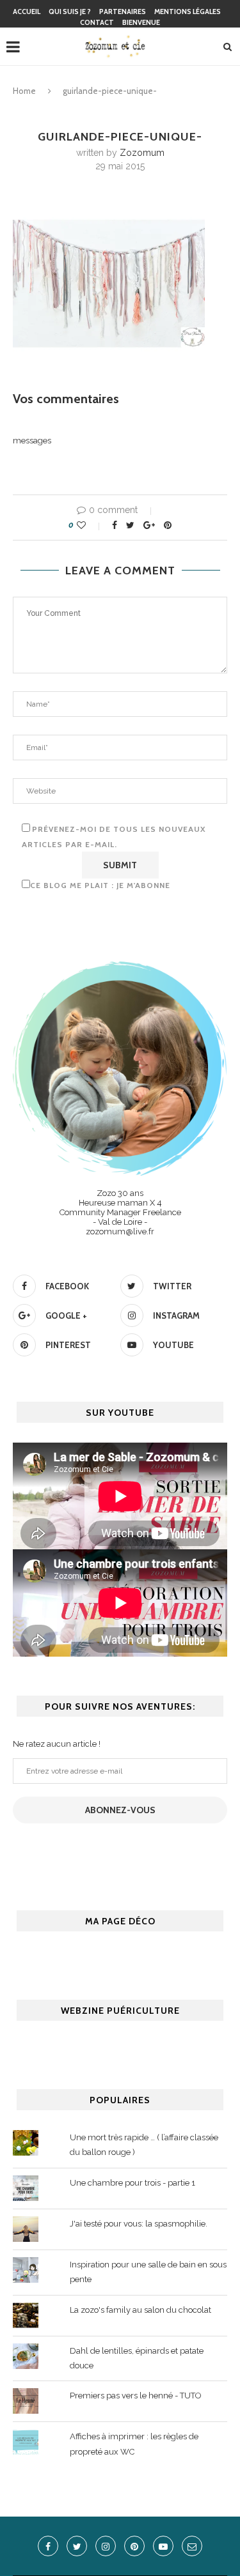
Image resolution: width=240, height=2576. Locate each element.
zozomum (142, 153)
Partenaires (123, 11)
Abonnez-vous (120, 1810)
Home (24, 91)
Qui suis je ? (70, 11)
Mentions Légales (188, 11)
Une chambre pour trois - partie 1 (132, 2183)
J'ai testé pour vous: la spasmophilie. (139, 2224)
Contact (97, 22)
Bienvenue (141, 22)
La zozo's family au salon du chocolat (140, 2310)
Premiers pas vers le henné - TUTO (136, 2396)
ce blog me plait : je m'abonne (100, 885)
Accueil (27, 11)
